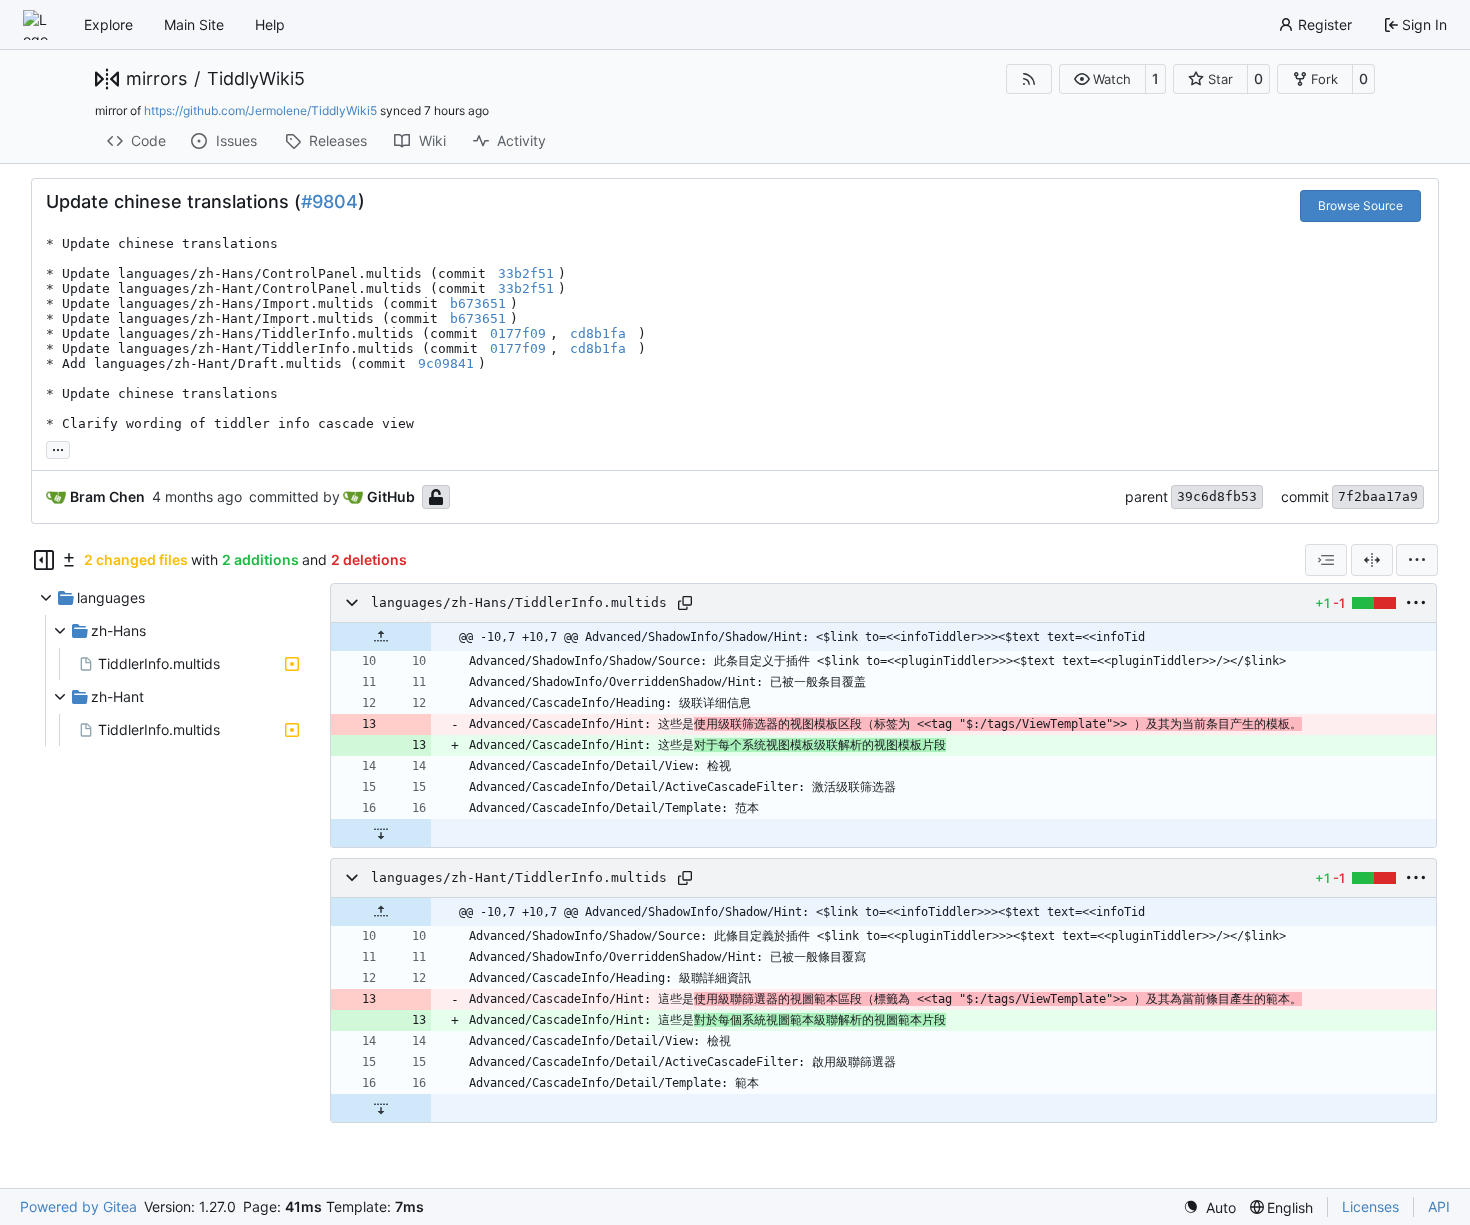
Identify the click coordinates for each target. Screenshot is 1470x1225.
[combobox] (1326, 560)
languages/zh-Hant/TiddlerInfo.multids (519, 877)
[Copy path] (685, 603)
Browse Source (1360, 205)
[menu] (1417, 560)
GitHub (391, 496)
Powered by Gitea (78, 1206)
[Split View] (1372, 560)
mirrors (156, 79)
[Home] (38, 25)
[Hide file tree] (44, 560)
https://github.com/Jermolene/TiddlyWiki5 (260, 110)
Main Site (194, 24)
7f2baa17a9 (1378, 496)
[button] (1102, 79)
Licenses (1370, 1206)
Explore (108, 24)
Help (270, 24)
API (1439, 1206)
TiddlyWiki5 (256, 79)
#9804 (329, 201)
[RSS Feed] (1029, 79)
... (58, 447)
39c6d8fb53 (1217, 496)
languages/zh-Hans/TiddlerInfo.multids (519, 602)
